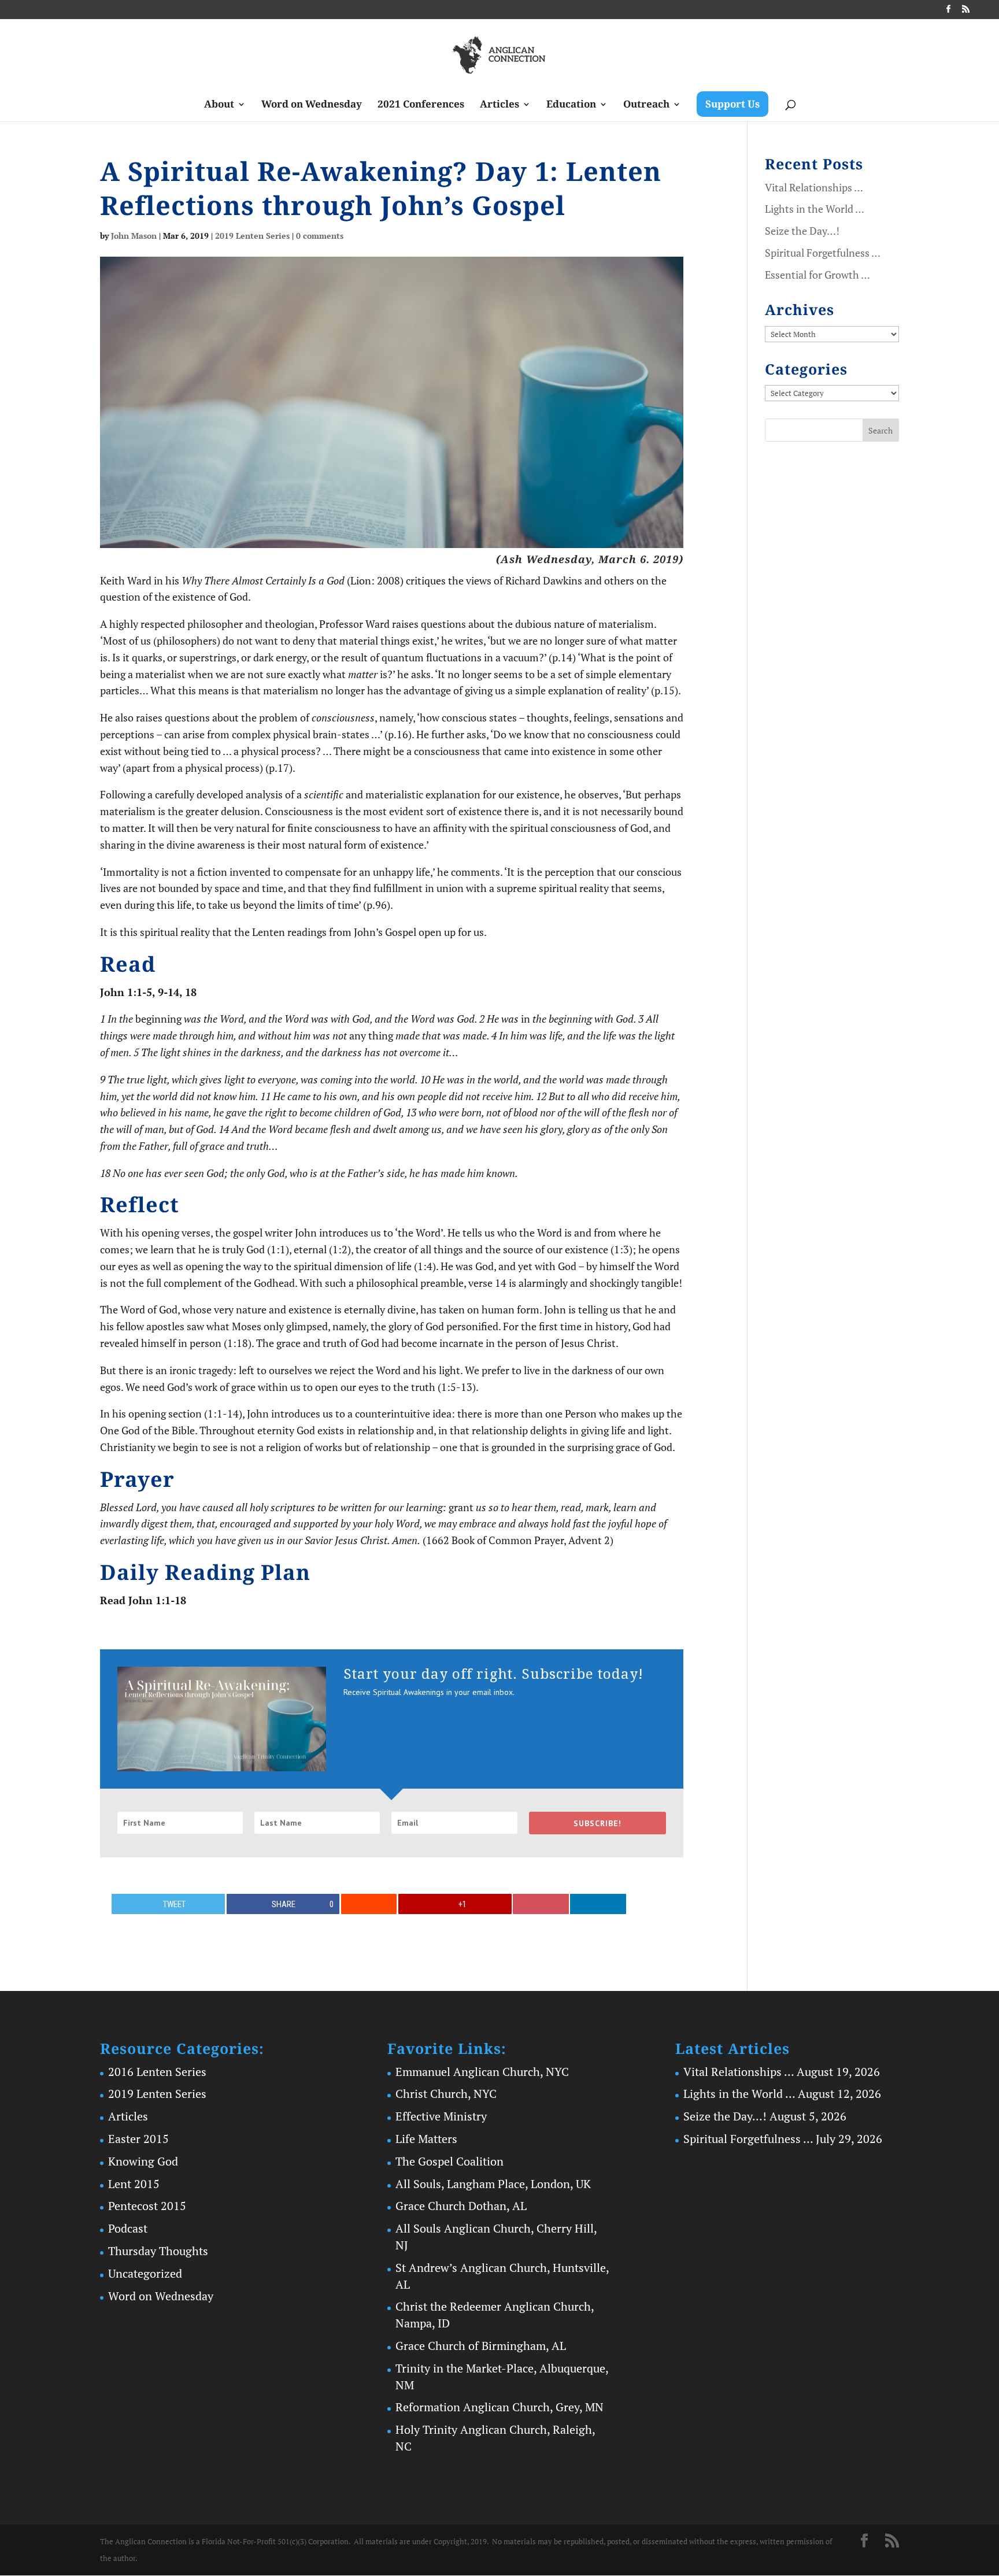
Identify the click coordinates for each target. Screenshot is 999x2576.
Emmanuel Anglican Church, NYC (482, 2072)
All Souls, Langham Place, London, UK (493, 2184)
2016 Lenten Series (157, 2072)
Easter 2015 (138, 2139)
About (219, 105)
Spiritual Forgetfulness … (823, 253)
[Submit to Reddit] (369, 1904)
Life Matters (426, 2139)
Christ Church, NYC (446, 2094)
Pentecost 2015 (147, 2206)
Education (571, 105)
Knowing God (143, 2161)
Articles (499, 105)
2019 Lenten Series (252, 236)
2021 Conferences (421, 105)
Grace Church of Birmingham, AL (481, 2346)
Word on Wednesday (312, 105)
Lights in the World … (815, 209)
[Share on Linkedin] (598, 1904)
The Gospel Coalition (449, 2161)
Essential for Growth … (817, 275)
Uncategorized (145, 2273)
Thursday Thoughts (158, 2251)
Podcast (128, 2228)
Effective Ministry (441, 2116)
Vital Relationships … (814, 187)
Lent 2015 (134, 2184)
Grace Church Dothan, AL (461, 2206)
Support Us (732, 104)
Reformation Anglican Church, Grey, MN (499, 2407)
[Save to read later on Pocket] (541, 1904)
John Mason (134, 236)
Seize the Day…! (802, 231)
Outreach (646, 105)
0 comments (320, 236)
